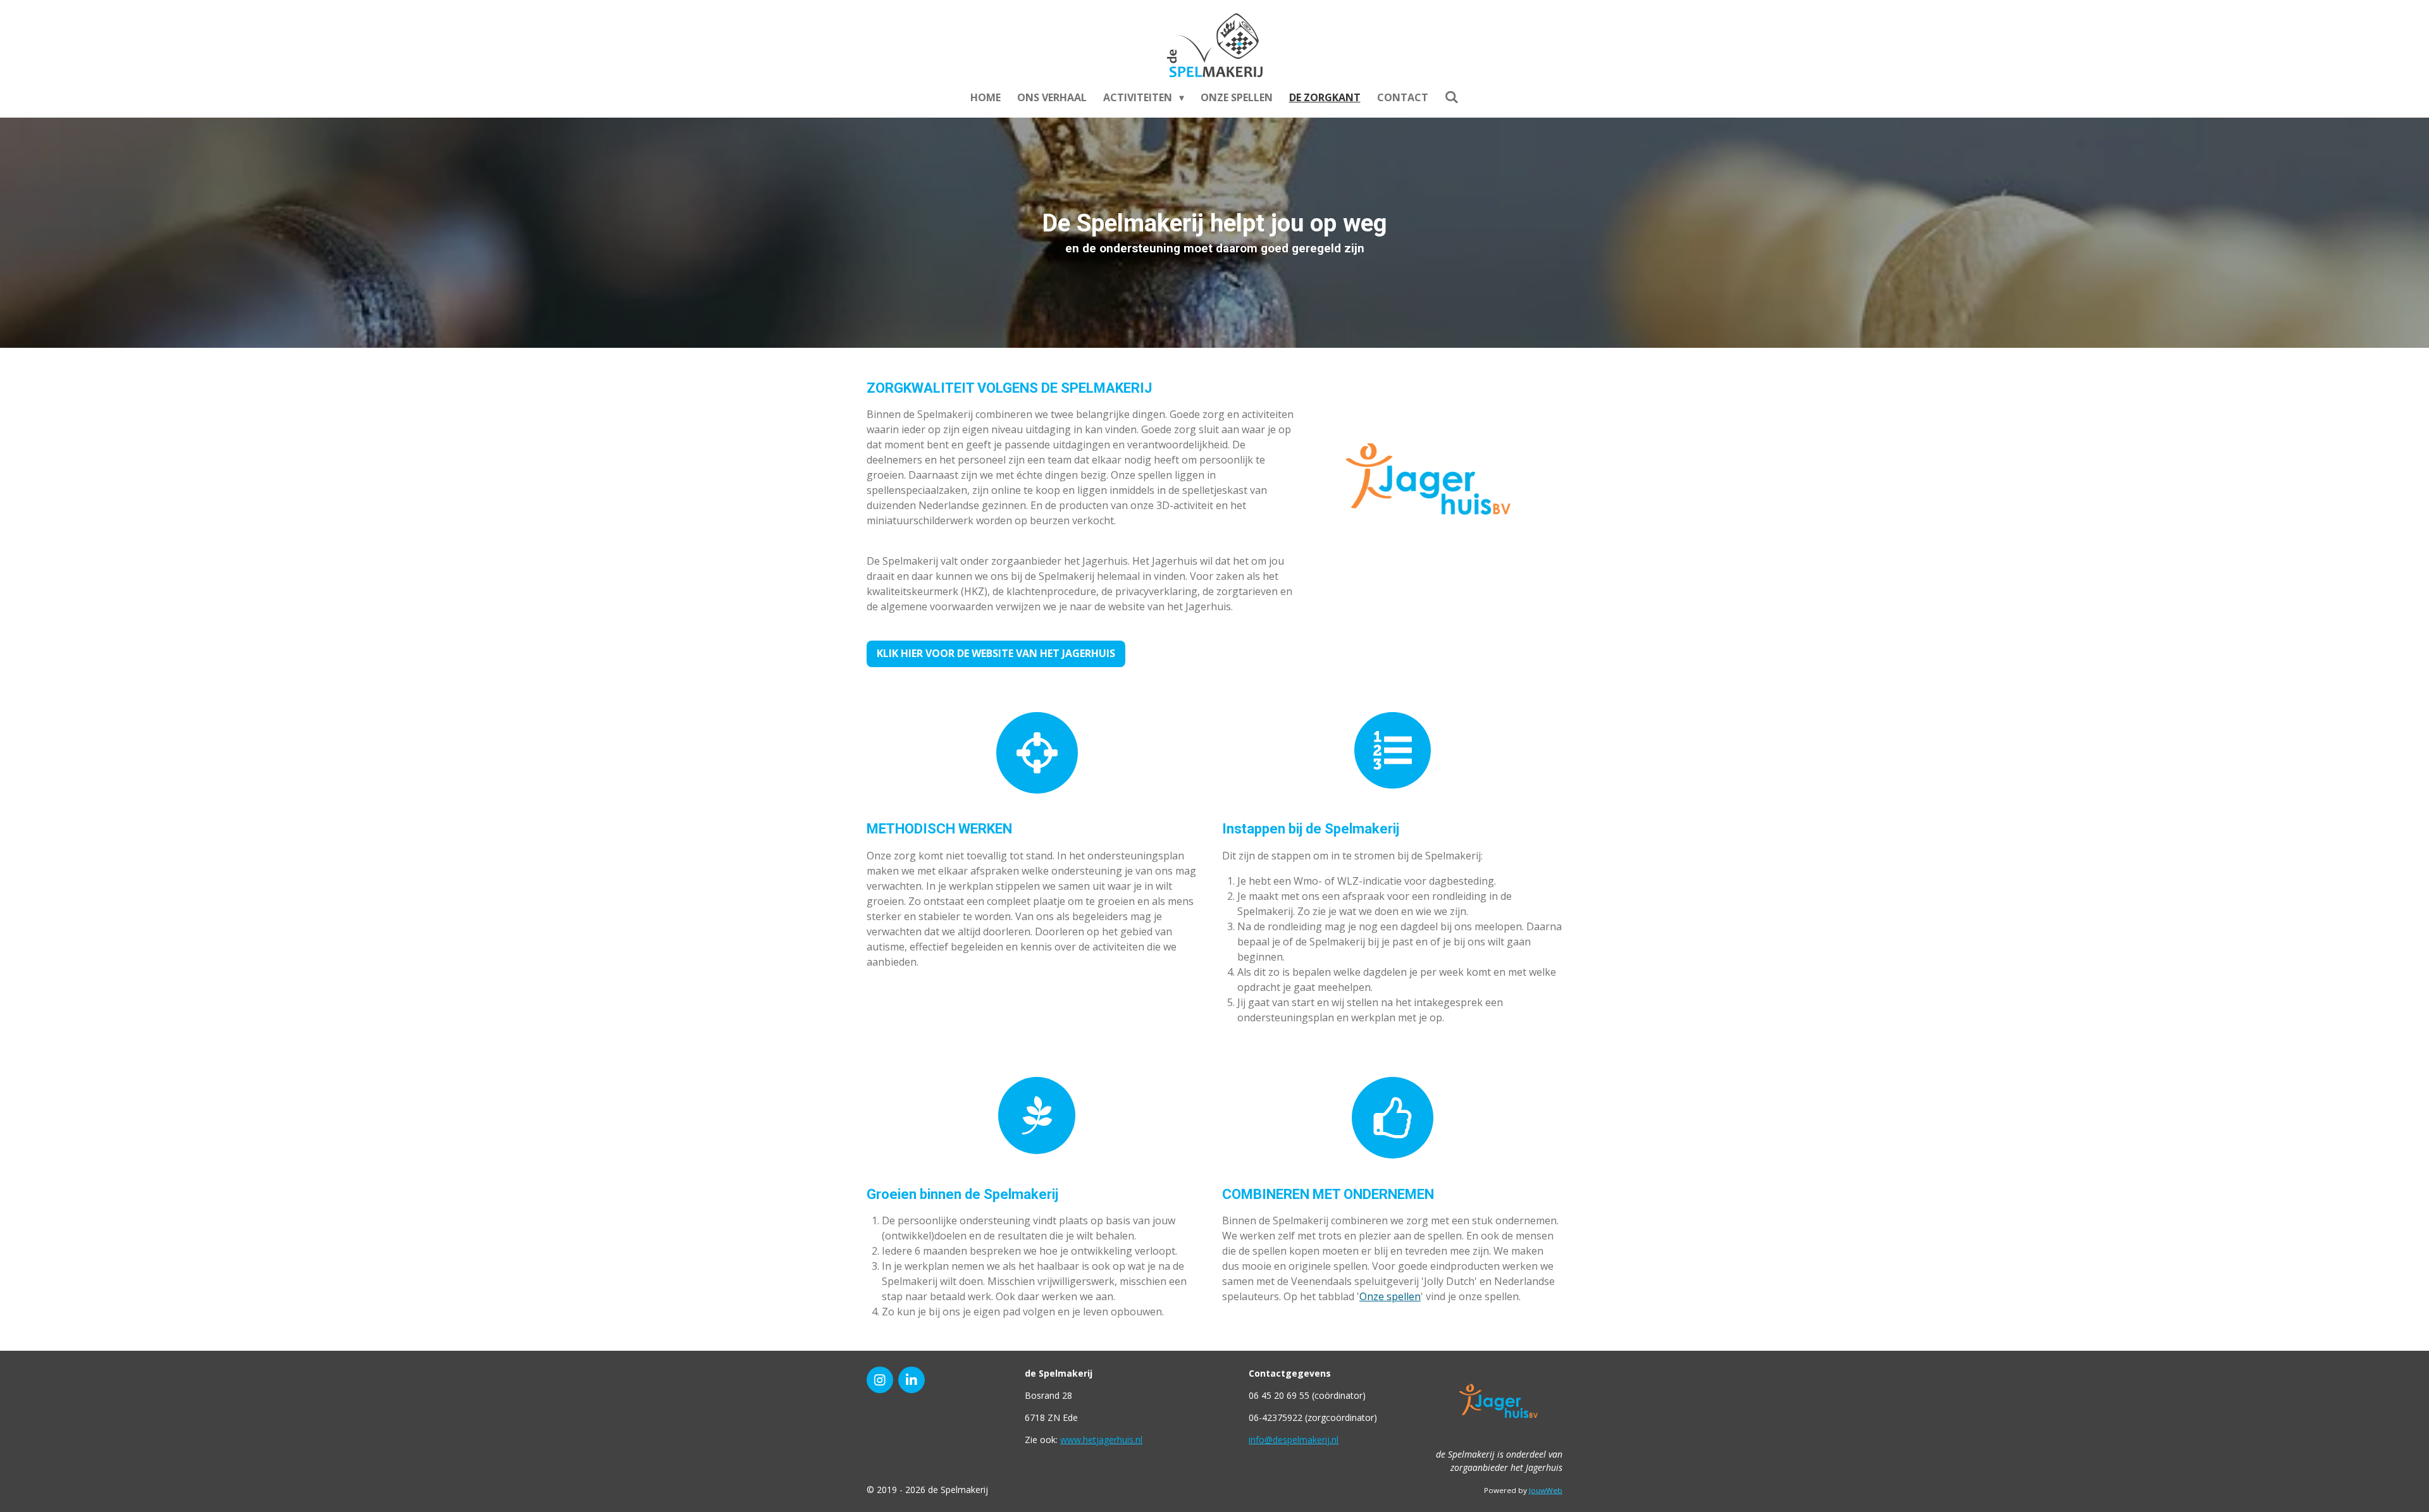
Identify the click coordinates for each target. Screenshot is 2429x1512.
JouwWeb (1546, 1490)
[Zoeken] (1452, 97)
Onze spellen (1390, 1296)
